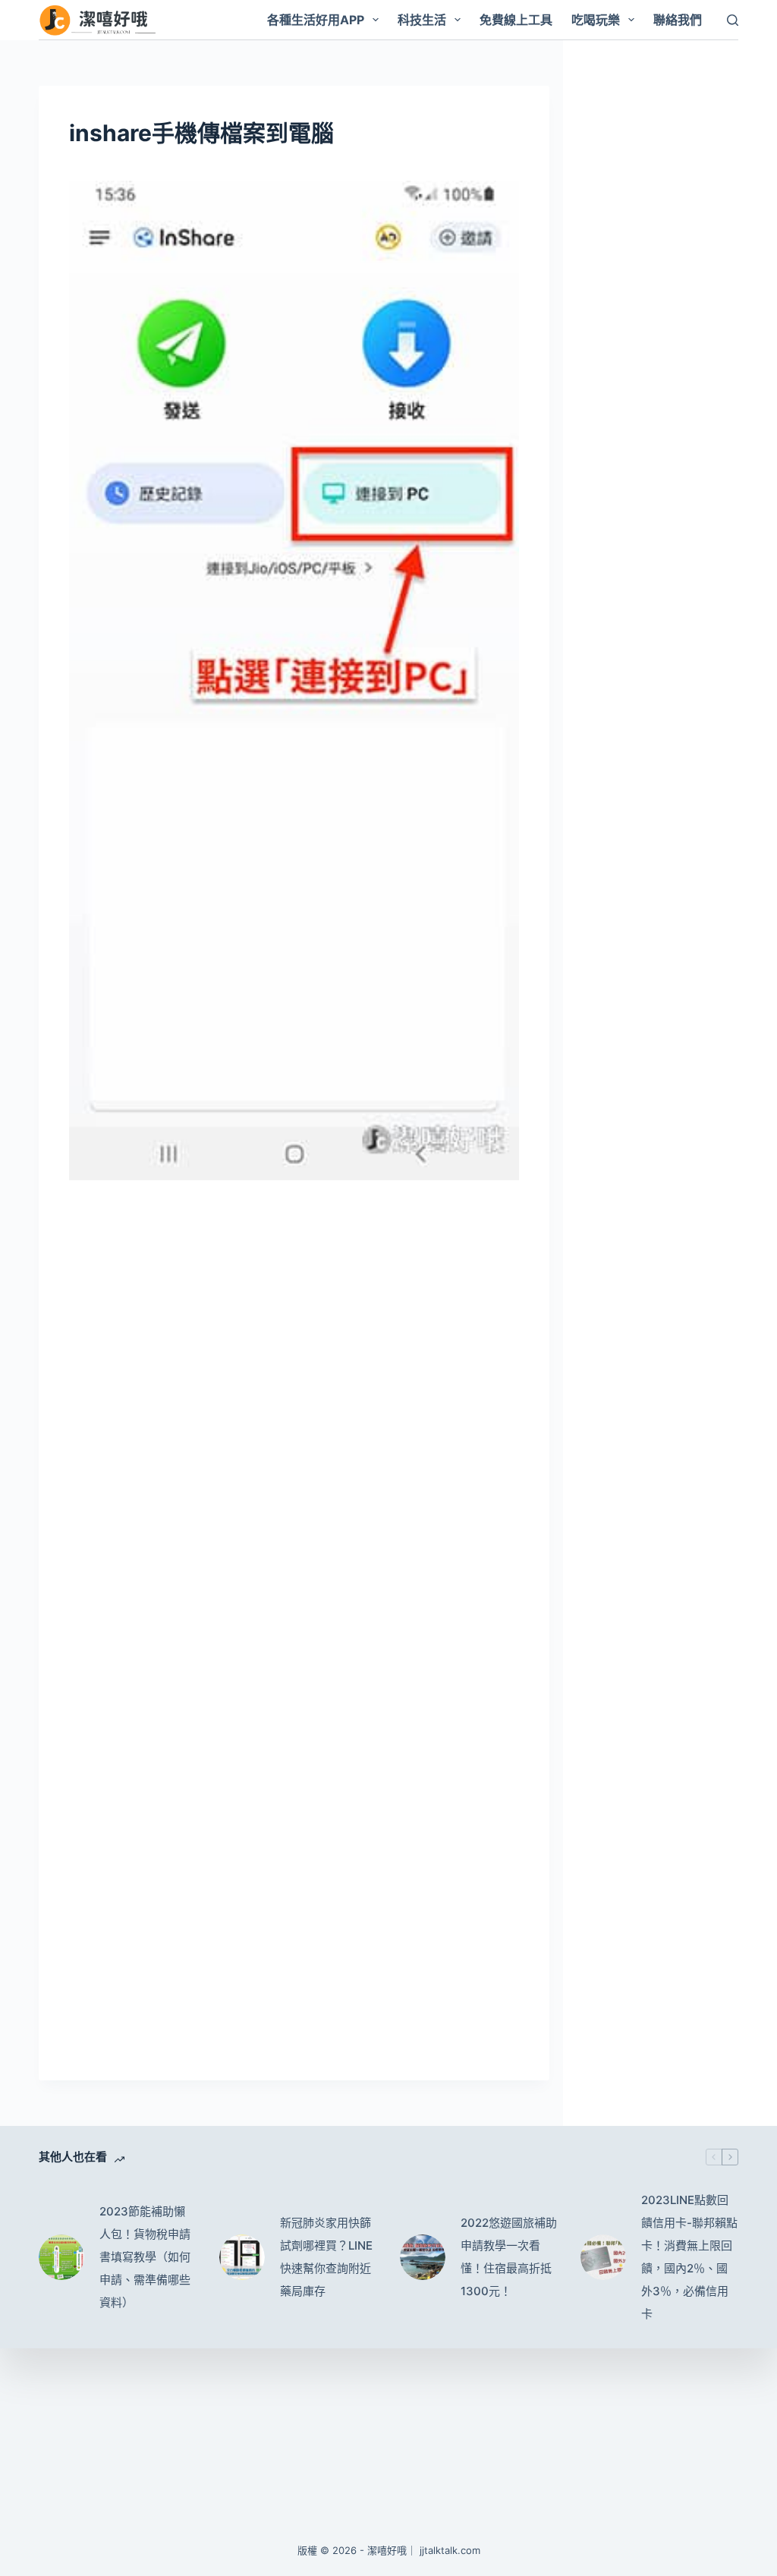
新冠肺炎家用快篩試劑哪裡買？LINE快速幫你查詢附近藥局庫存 (326, 2257)
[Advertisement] (294, 1307)
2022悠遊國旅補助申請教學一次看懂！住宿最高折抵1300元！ (509, 2257)
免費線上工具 (516, 20)
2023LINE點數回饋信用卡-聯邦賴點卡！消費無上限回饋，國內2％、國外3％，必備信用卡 (689, 2257)
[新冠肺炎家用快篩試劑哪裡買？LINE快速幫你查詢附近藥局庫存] (242, 2257)
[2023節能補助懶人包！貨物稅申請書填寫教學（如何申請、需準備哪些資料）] (61, 2257)
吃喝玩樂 (596, 20)
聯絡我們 (678, 20)
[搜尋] (733, 20)
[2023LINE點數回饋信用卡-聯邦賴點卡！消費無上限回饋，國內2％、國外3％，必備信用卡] (603, 2257)
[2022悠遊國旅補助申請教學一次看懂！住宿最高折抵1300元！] (423, 2257)
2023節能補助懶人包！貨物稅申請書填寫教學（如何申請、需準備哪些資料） (145, 2257)
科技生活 (422, 20)
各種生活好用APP (316, 20)
